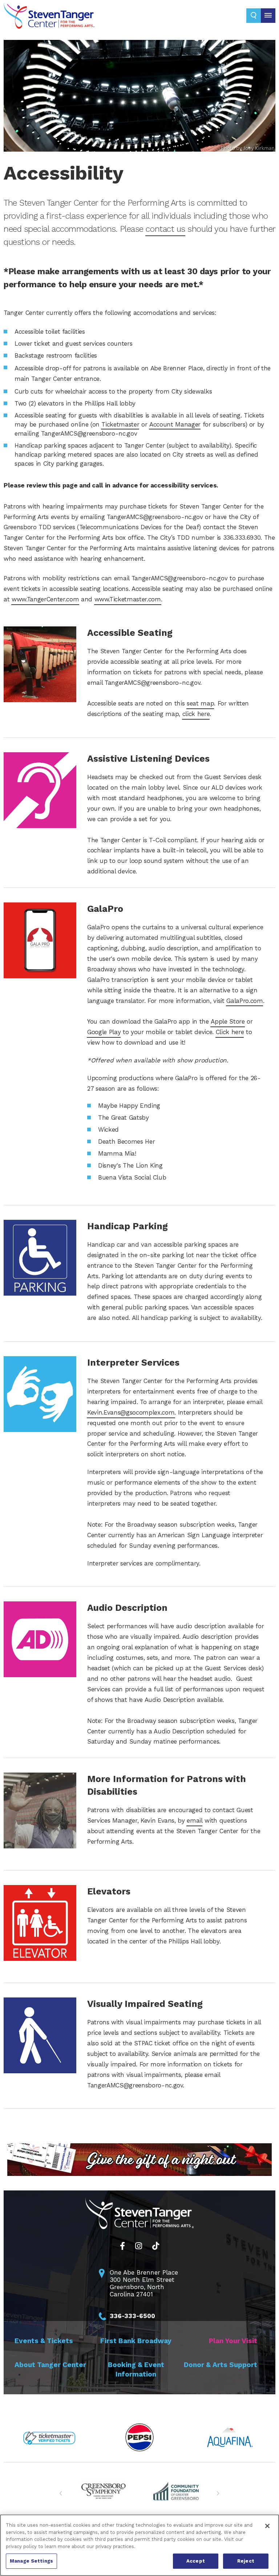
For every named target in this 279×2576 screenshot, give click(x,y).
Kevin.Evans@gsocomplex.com (131, 1412)
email (195, 1820)
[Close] (267, 2526)
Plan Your (233, 2341)
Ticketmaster (120, 424)
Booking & (136, 2369)
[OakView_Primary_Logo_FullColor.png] (103, 2491)
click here (196, 714)
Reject (246, 2561)
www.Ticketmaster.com (128, 599)
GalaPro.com (244, 1001)
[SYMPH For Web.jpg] (176, 2491)
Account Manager (175, 424)
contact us (165, 229)
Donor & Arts (221, 2365)
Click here (230, 1032)
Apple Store (228, 1021)
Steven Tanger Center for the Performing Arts (49, 18)
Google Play (104, 1032)
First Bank (136, 2341)
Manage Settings (31, 2561)
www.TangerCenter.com (45, 599)
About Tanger (50, 2365)
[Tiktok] (156, 2246)
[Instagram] (139, 2246)
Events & (44, 2341)
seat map (200, 703)
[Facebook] (122, 2246)
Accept (196, 2561)
